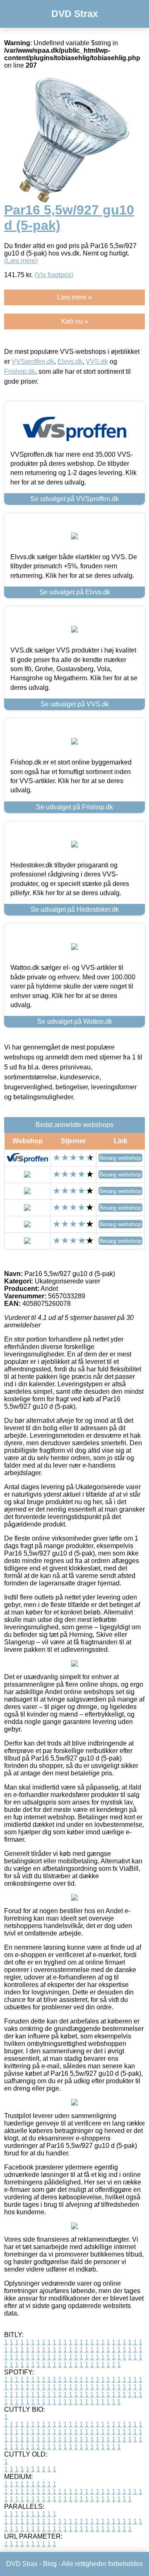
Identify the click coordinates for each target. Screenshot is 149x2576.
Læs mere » (74, 297)
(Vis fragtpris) (54, 275)
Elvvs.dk (70, 362)
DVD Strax (75, 14)
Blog (50, 2564)
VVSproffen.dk (33, 362)
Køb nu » (75, 321)
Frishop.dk (20, 371)
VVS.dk (97, 362)
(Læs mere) (21, 261)
